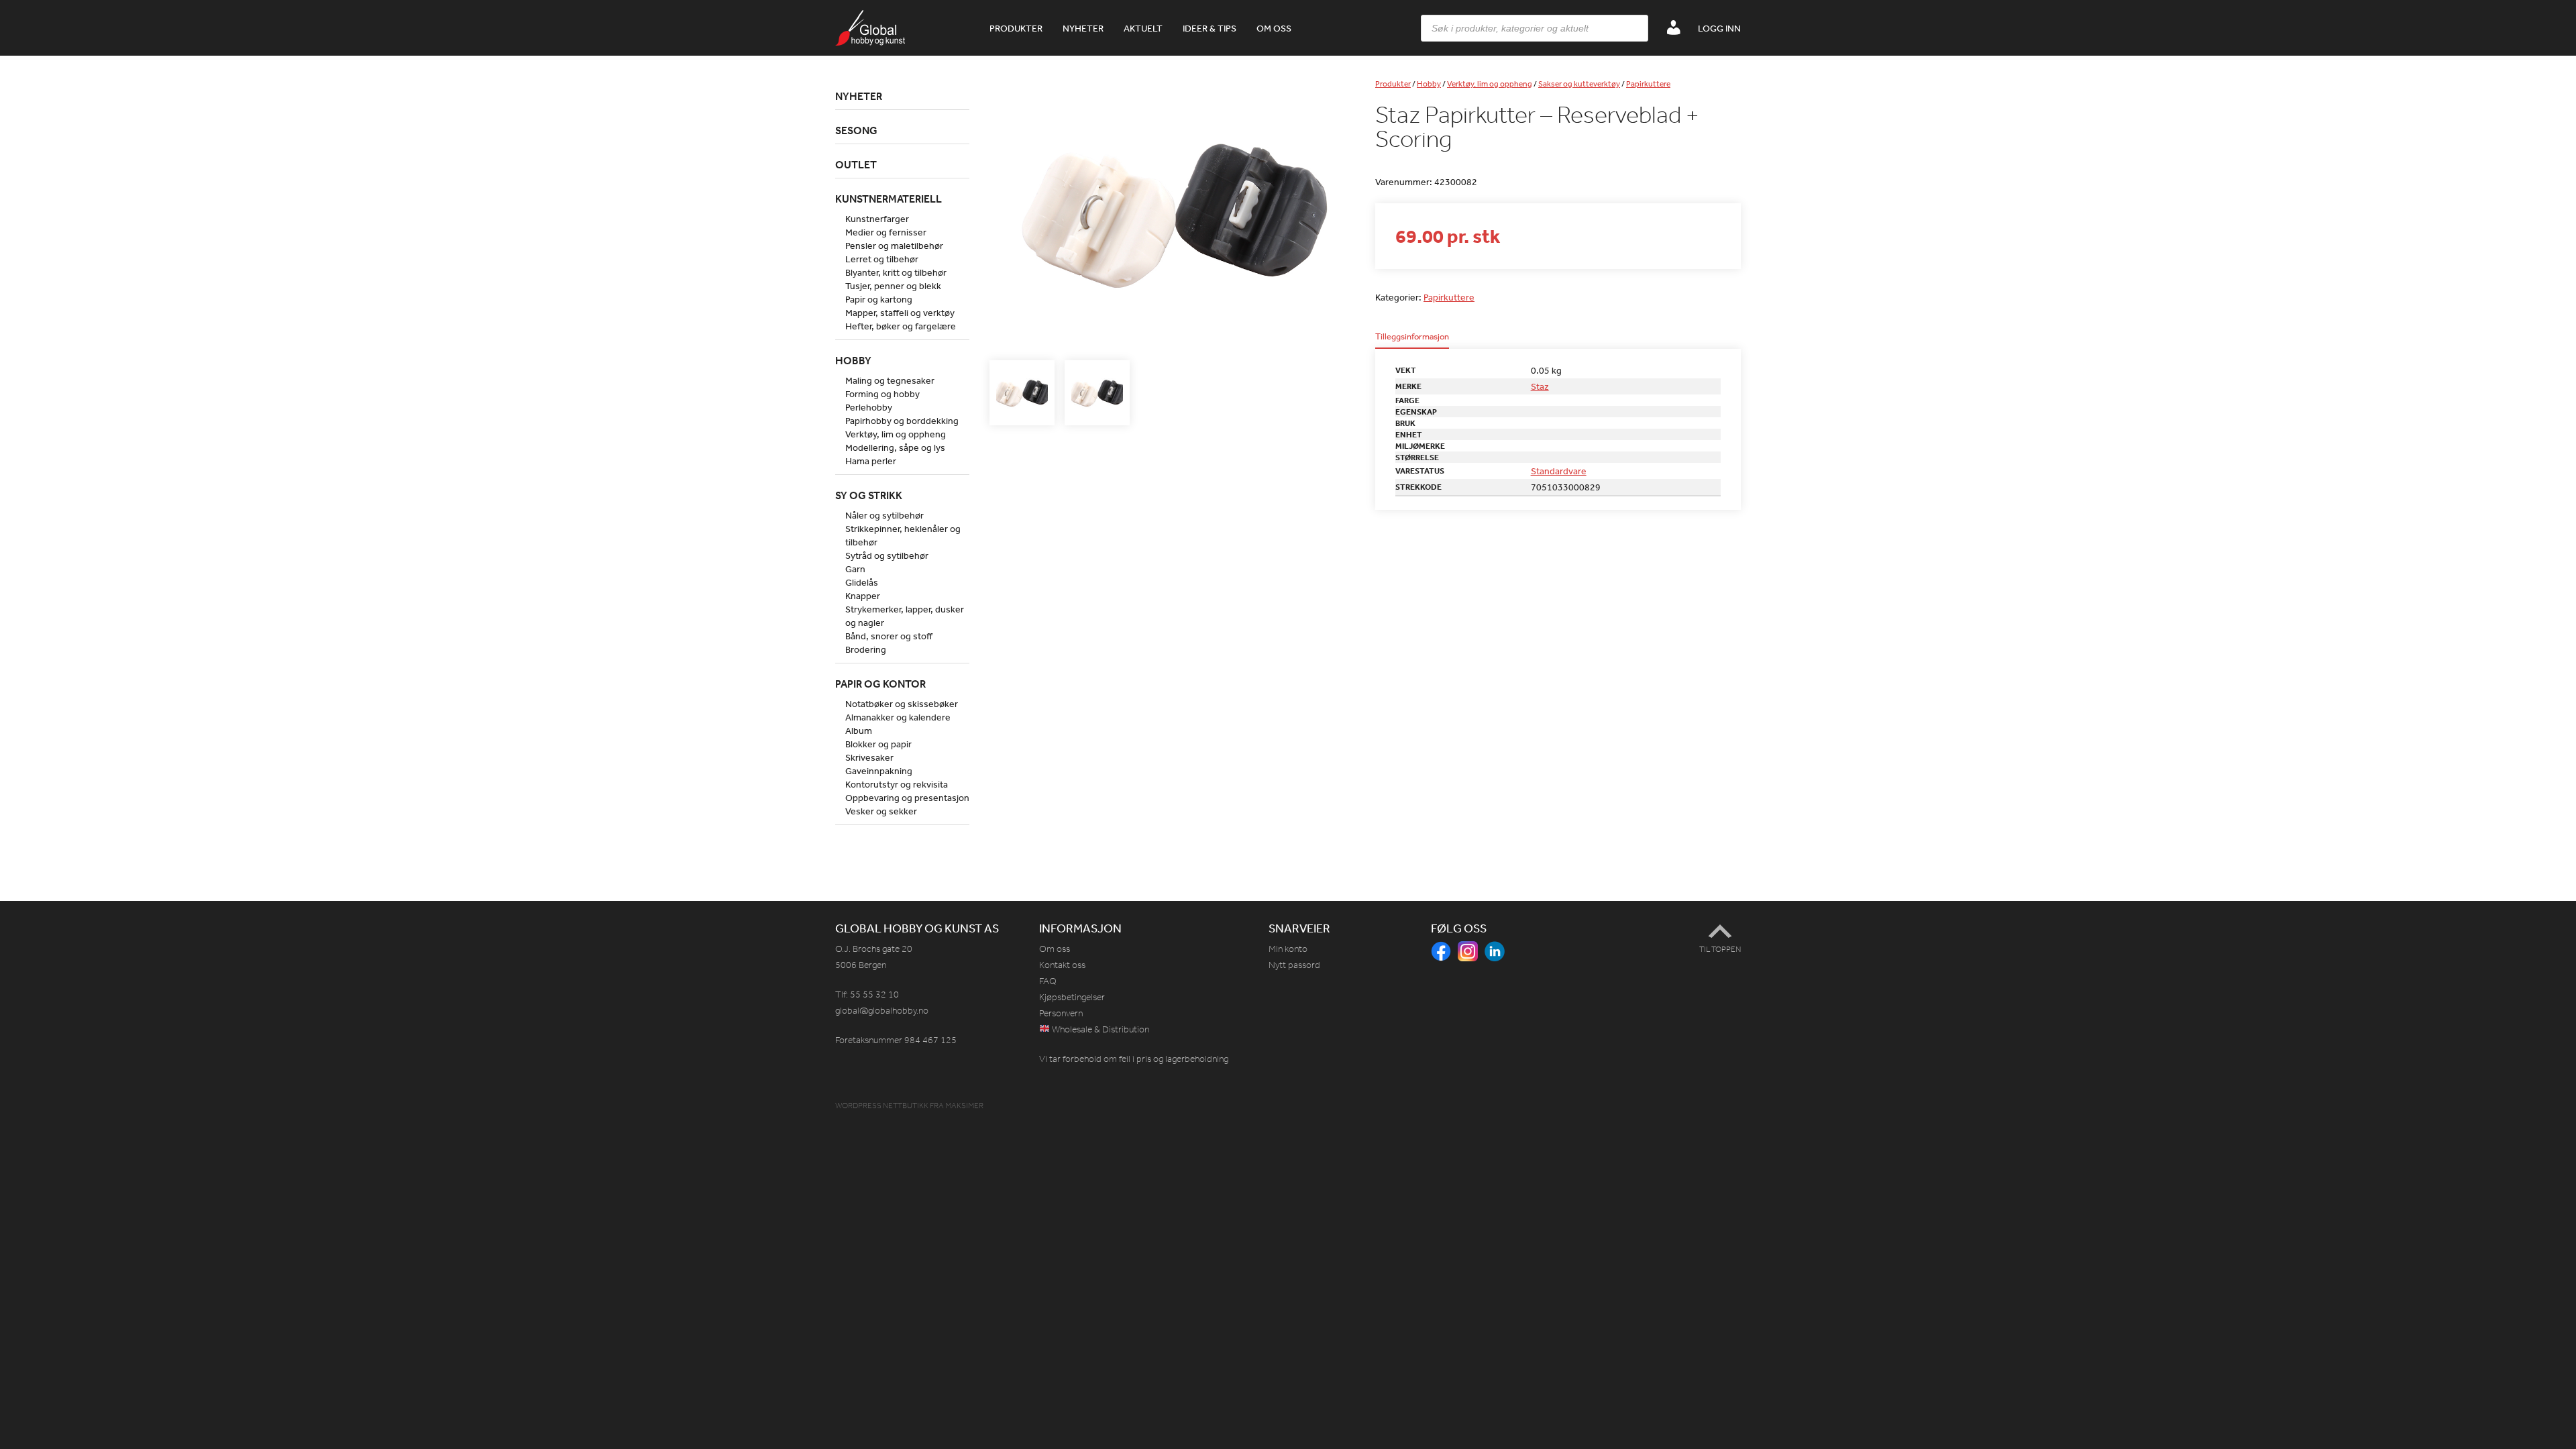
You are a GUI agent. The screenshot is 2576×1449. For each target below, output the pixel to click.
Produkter (1016, 28)
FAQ (1048, 981)
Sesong (856, 130)
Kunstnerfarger (877, 219)
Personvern (1061, 1013)
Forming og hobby (882, 394)
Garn (855, 569)
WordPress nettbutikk (882, 1106)
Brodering (866, 649)
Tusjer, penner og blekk (893, 286)
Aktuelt (1143, 28)
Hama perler (871, 461)
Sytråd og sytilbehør (887, 555)
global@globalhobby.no (882, 1011)
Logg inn (1719, 28)
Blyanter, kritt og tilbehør (896, 272)
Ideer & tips (1210, 28)
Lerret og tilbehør (882, 259)
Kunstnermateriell (889, 199)
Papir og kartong (879, 299)
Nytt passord (1294, 965)
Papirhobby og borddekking (902, 421)
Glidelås (862, 582)
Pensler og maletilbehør (894, 246)
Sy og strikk (869, 495)
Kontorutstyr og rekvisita (897, 784)
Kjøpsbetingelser (1072, 997)
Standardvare (1559, 471)
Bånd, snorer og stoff (889, 636)
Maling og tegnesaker (890, 380)
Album (859, 731)
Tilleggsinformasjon (1412, 337)
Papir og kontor (880, 684)
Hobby (1429, 84)
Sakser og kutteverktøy (1579, 84)
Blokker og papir (878, 744)
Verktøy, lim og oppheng (1490, 84)
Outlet (856, 164)
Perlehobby (869, 407)
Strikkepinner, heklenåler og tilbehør (903, 535)
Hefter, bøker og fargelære (901, 326)
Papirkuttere (1648, 84)
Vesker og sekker (881, 811)
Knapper (863, 596)
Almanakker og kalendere (898, 717)
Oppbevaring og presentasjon (907, 798)
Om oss (1274, 28)
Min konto (1288, 949)
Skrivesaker (869, 757)
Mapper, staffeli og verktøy (900, 313)
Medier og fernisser (886, 232)
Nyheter (1083, 28)
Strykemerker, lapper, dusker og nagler (905, 616)
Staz (1540, 386)
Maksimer (964, 1106)
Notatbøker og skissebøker (902, 704)
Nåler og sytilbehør (884, 515)
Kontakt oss (1062, 965)
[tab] (1412, 340)
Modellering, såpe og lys (895, 447)
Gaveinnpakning (879, 771)
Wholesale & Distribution (1099, 1029)
